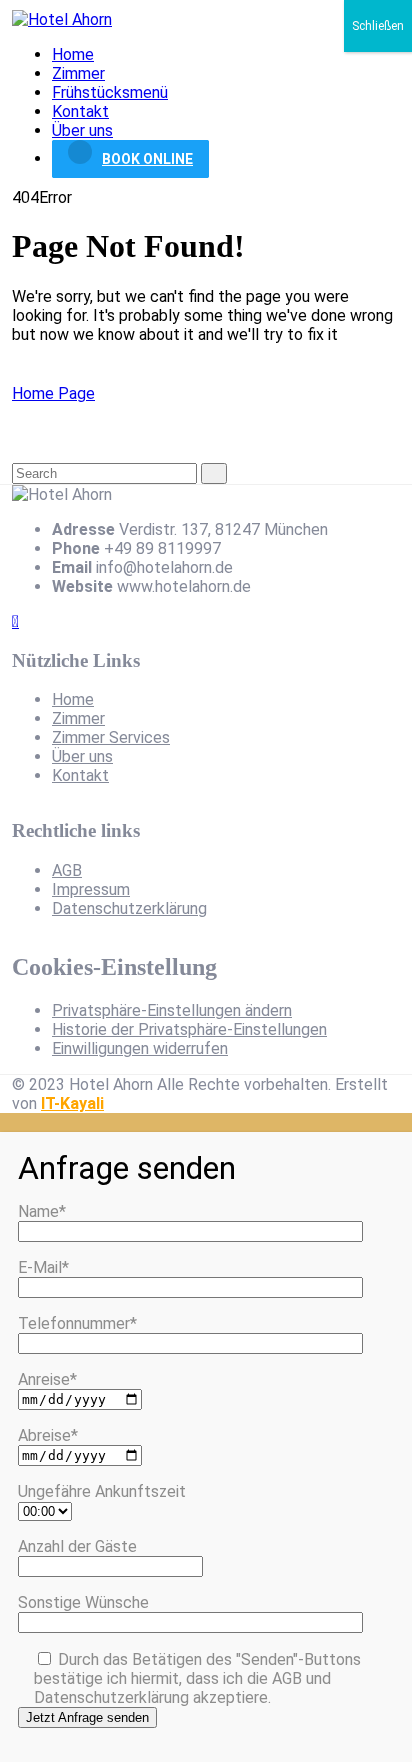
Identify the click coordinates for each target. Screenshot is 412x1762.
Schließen (378, 26)
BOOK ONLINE (147, 159)
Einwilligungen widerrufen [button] (140, 1048)
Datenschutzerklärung (129, 908)
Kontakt (80, 111)
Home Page (53, 393)
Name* (42, 1211)
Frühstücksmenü (110, 92)
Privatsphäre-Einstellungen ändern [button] (172, 1010)
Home (73, 54)
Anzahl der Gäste (77, 1546)
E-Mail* (43, 1267)
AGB (67, 870)
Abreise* (48, 1435)
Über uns (82, 130)
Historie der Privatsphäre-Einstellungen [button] (189, 1029)
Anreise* (47, 1379)
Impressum (91, 889)
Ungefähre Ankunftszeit (102, 1491)
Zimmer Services (111, 737)
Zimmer (78, 73)
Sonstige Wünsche (83, 1602)
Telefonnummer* (77, 1323)
